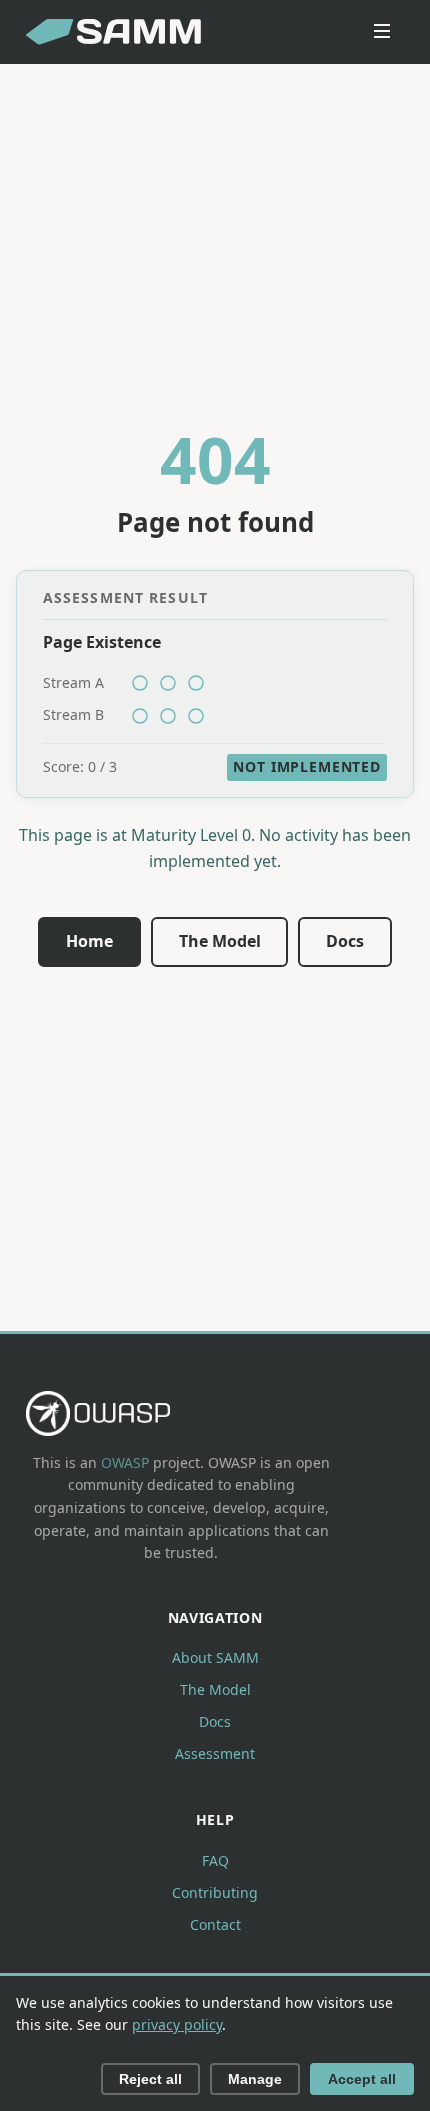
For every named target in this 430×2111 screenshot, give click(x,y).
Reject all (150, 2079)
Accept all (362, 2079)
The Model (220, 941)
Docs (345, 941)
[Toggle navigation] (382, 32)
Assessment (215, 1753)
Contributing (215, 1892)
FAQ (215, 1860)
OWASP (125, 1462)
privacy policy (177, 2024)
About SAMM (215, 1657)
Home (89, 941)
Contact (215, 1924)
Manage (255, 2079)
